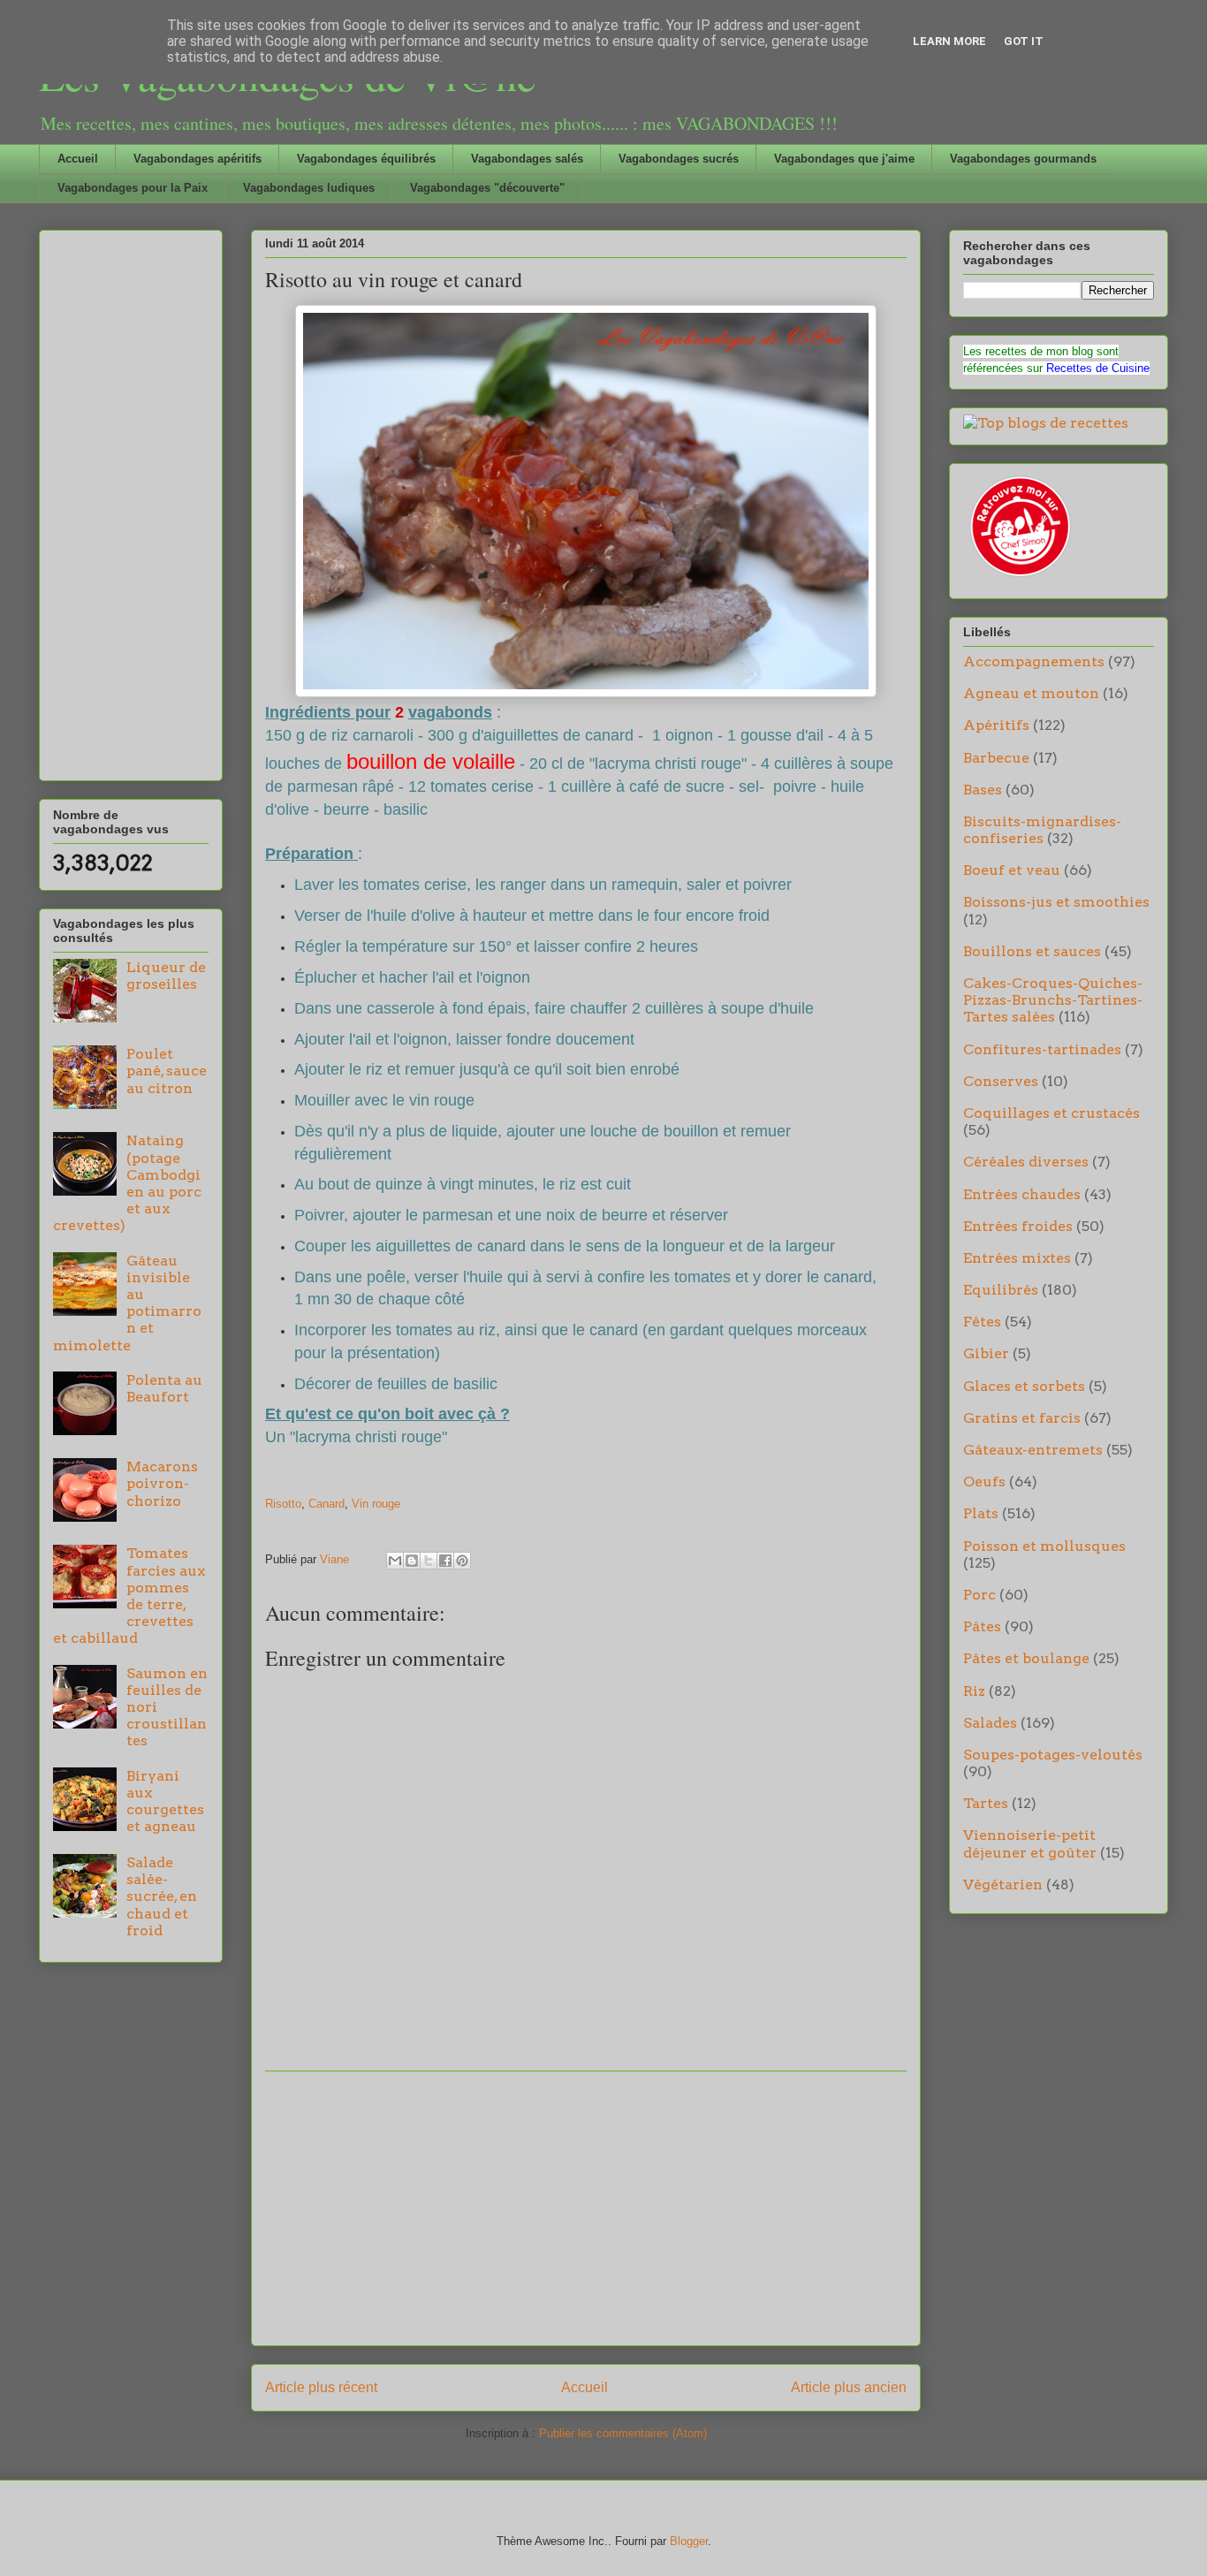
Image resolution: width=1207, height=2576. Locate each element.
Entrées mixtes (1017, 1258)
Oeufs (984, 1482)
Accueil (78, 159)
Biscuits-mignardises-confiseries (1042, 830)
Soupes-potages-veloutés (1053, 1755)
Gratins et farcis (1022, 1418)
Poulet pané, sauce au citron (167, 1071)
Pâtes (982, 1626)
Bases (983, 790)
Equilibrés (1001, 1290)
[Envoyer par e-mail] (395, 1561)
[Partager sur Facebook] (445, 1561)
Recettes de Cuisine (1098, 368)
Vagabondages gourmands (1023, 159)
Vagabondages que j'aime (844, 159)
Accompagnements (1034, 661)
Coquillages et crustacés (1051, 1113)
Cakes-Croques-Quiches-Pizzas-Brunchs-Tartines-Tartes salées (1053, 1000)
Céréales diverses (1026, 1162)
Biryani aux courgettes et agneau (165, 1801)
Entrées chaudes (1022, 1194)
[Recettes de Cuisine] (1019, 577)
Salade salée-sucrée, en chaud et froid (162, 1896)
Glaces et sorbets (1024, 1386)
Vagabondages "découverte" (487, 188)
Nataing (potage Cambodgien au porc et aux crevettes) (127, 1183)
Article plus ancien (849, 2387)
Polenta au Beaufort (164, 1388)
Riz (974, 1691)
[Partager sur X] (429, 1561)
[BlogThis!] (412, 1561)
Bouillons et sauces (1032, 951)
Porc (979, 1595)
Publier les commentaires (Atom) (623, 2433)
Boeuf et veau (1012, 870)
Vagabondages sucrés (679, 159)
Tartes (986, 1803)
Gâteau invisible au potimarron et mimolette (127, 1303)
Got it (1024, 41)
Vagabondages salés (527, 159)
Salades (990, 1723)
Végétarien (1003, 1885)
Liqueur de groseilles (166, 976)
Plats (981, 1513)
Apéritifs (996, 725)
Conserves (1001, 1081)
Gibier (986, 1353)
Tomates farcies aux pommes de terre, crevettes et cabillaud (129, 1596)
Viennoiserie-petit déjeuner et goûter (1030, 1843)
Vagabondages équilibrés (366, 159)
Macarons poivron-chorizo (162, 1483)
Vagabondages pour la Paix (133, 188)
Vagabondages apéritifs (197, 159)
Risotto (283, 1504)
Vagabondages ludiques (309, 188)
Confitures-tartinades (1042, 1049)
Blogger (689, 2541)
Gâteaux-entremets (1033, 1450)
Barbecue (996, 758)
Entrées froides (1018, 1226)
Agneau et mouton (1031, 693)
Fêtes (982, 1322)
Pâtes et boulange (1026, 1658)
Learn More (949, 41)
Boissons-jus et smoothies (1056, 902)
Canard (326, 1504)
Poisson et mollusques (1044, 1546)
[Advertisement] (586, 2208)
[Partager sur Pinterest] (462, 1561)
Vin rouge (376, 1504)
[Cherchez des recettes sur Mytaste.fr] (1046, 423)
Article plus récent (321, 2387)
